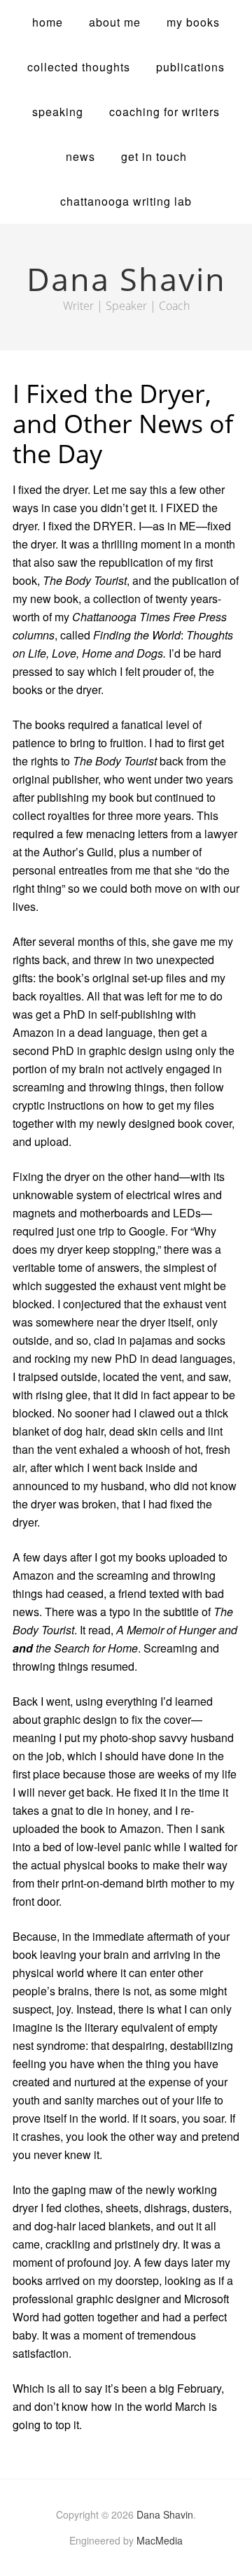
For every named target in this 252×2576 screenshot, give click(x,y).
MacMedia (160, 2540)
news (80, 156)
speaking (58, 112)
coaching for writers (164, 112)
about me (115, 22)
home (48, 22)
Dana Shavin (165, 2514)
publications (190, 67)
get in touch (154, 156)
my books (193, 22)
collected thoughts (79, 67)
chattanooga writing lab (126, 201)
